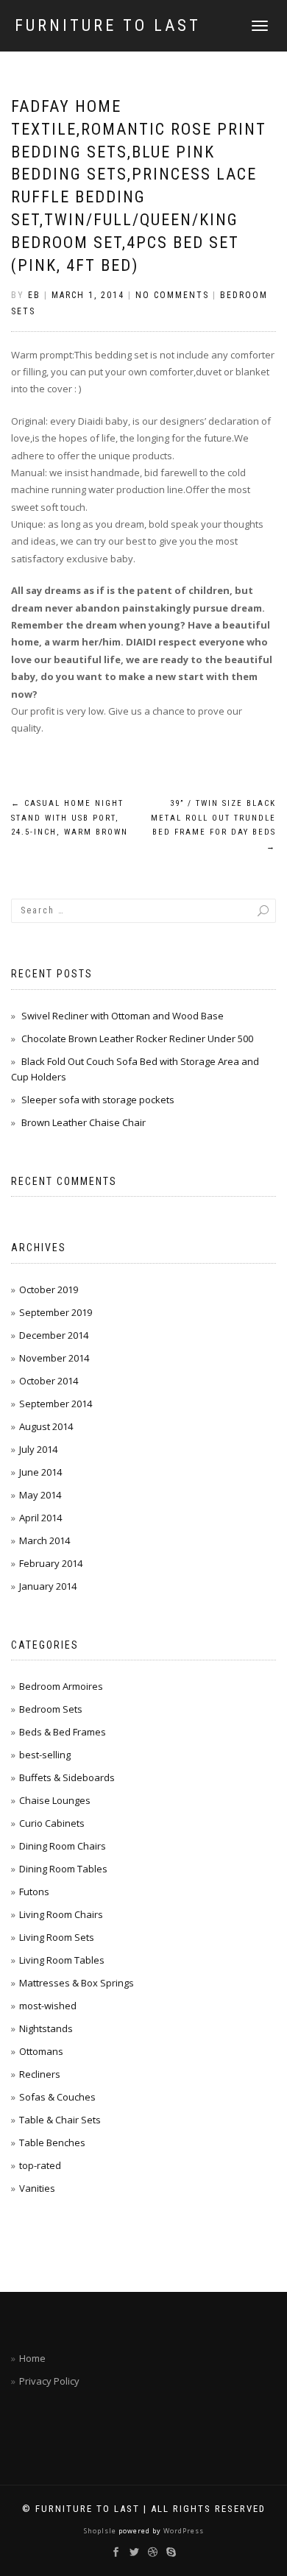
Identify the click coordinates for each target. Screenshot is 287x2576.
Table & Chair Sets (60, 2120)
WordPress (183, 2531)
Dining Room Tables (63, 1869)
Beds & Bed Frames (63, 1732)
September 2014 (56, 1404)
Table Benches (52, 2142)
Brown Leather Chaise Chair (84, 1122)
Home (32, 2358)
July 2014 (38, 1449)
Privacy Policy (49, 2381)
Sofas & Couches (57, 2097)
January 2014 (48, 1586)
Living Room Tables (62, 1960)
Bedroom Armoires (61, 1686)
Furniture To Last (108, 26)
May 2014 (40, 1495)
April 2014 (40, 1518)
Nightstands (46, 2028)
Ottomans (41, 2051)
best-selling (45, 1755)
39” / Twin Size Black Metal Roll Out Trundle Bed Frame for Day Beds (213, 825)
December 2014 (54, 1335)
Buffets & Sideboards (67, 1777)
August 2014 (46, 1426)
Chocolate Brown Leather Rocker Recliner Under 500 (137, 1038)
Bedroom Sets (51, 1709)
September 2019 (56, 1312)
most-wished (48, 2006)
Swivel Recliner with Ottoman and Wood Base (123, 1016)
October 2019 (49, 1289)
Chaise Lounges (55, 1800)
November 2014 (54, 1358)
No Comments (172, 295)
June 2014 (40, 1472)
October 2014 (49, 1381)
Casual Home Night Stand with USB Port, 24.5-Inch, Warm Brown (70, 818)
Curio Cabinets (52, 1823)
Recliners (40, 2074)
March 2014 (45, 1540)
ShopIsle (101, 2531)
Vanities (37, 2188)
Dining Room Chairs (63, 1846)
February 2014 (51, 1563)
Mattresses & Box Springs (77, 1983)
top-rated (40, 2165)
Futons (34, 1892)
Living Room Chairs (61, 1914)
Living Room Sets (57, 1937)
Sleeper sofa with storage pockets (98, 1100)
